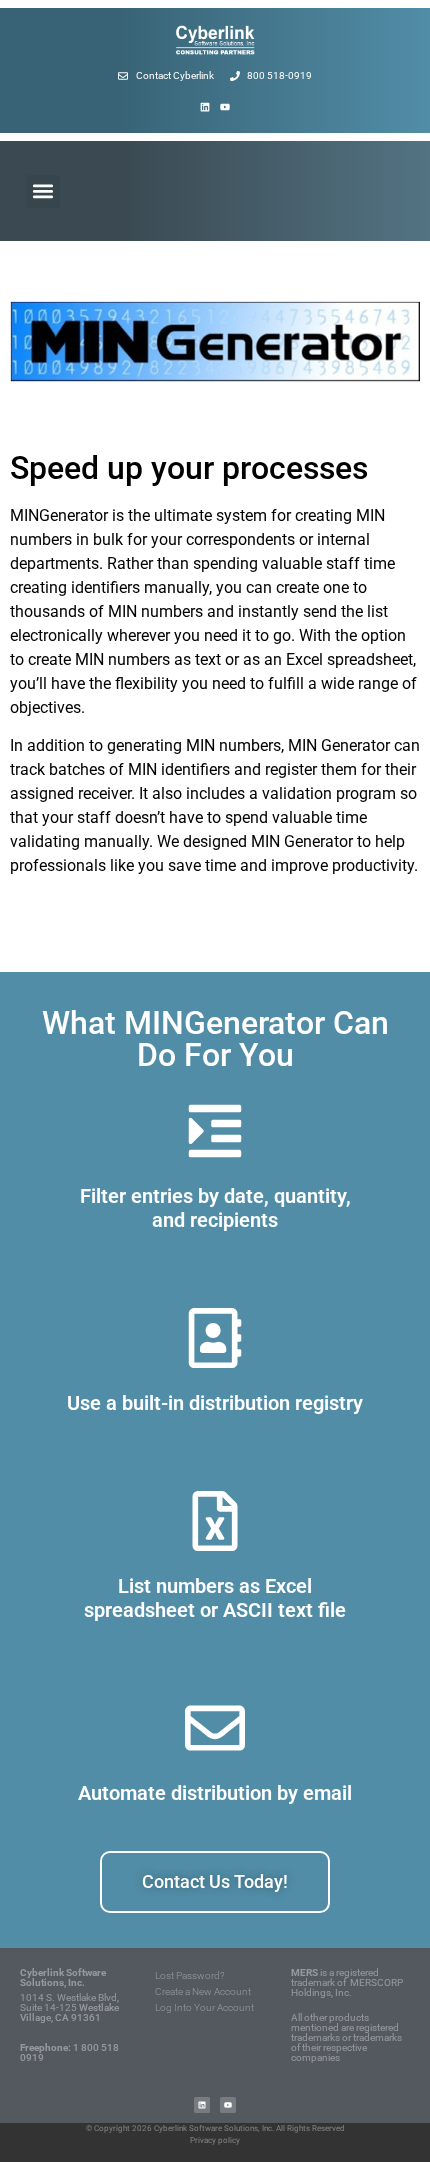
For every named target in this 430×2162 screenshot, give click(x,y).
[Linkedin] (205, 107)
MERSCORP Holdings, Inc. (347, 1987)
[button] (43, 191)
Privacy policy (215, 2140)
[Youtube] (225, 107)
